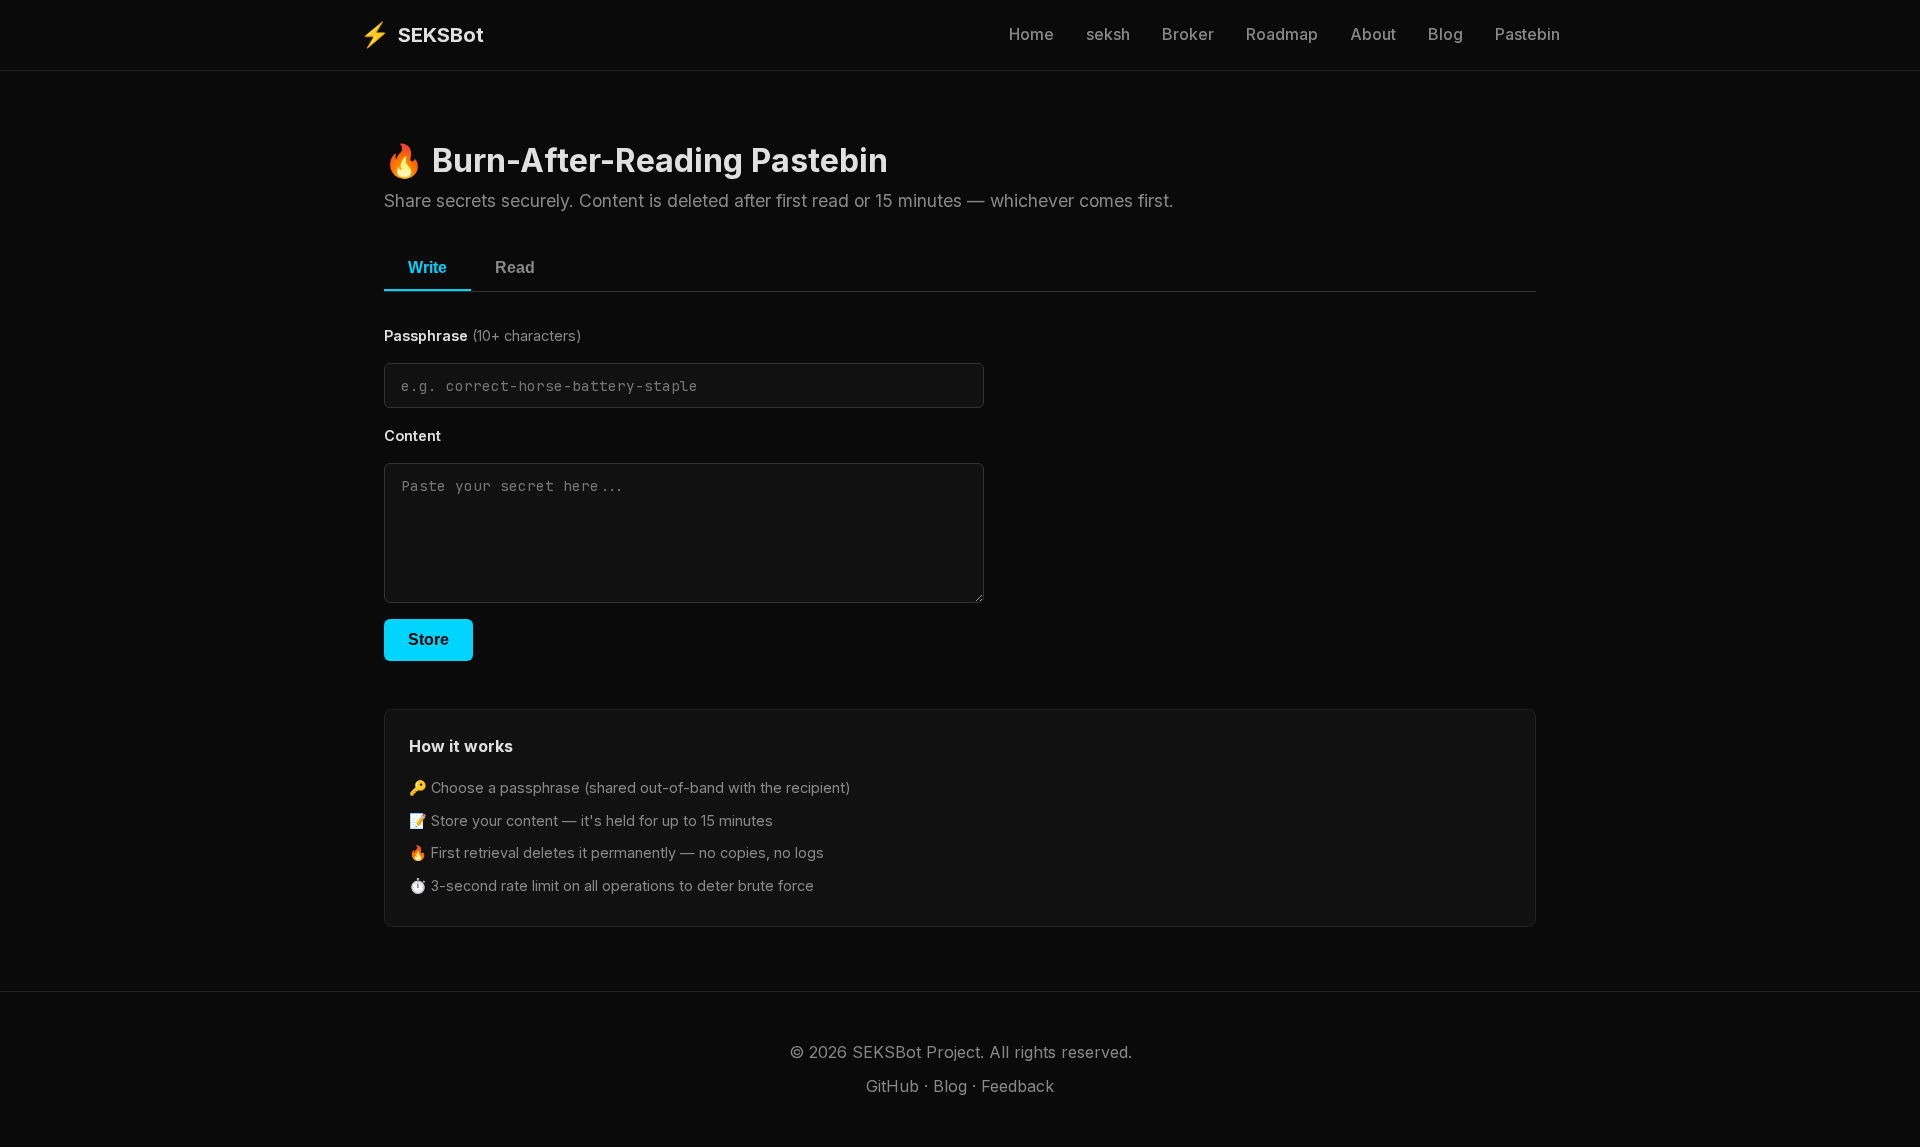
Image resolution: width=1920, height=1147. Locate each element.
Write (427, 267)
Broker (1188, 34)
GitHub (892, 1086)
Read (515, 267)
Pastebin (1527, 34)
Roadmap (1282, 34)
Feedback (1017, 1086)
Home (1031, 34)
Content (412, 435)
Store (428, 639)
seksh (1108, 34)
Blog (1445, 34)
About (1373, 34)
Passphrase (483, 335)
